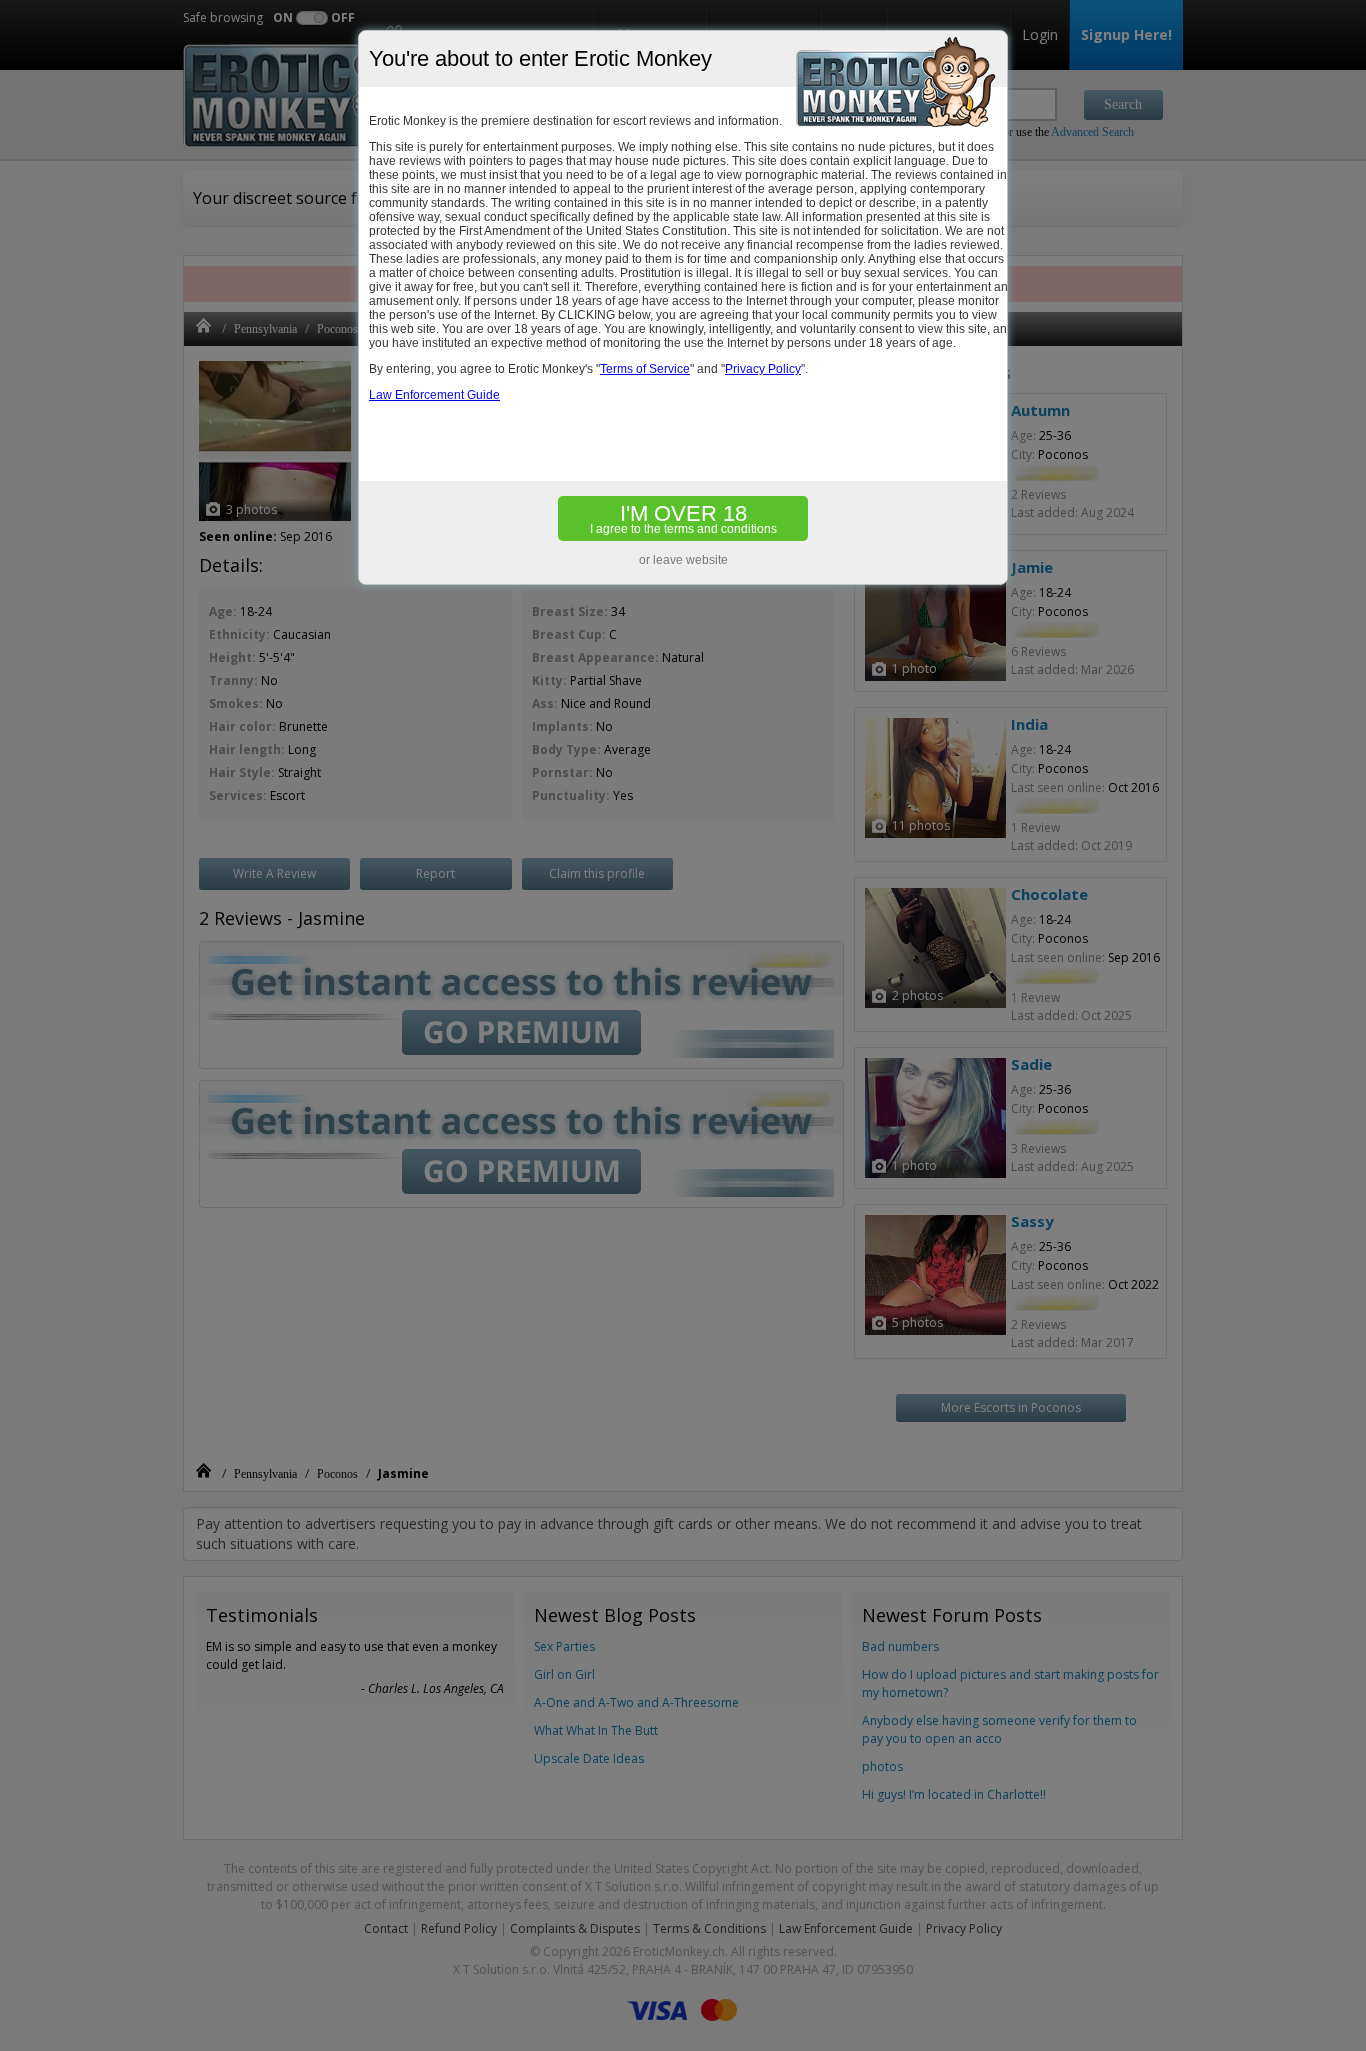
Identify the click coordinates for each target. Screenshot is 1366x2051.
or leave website (683, 560)
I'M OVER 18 (683, 518)
